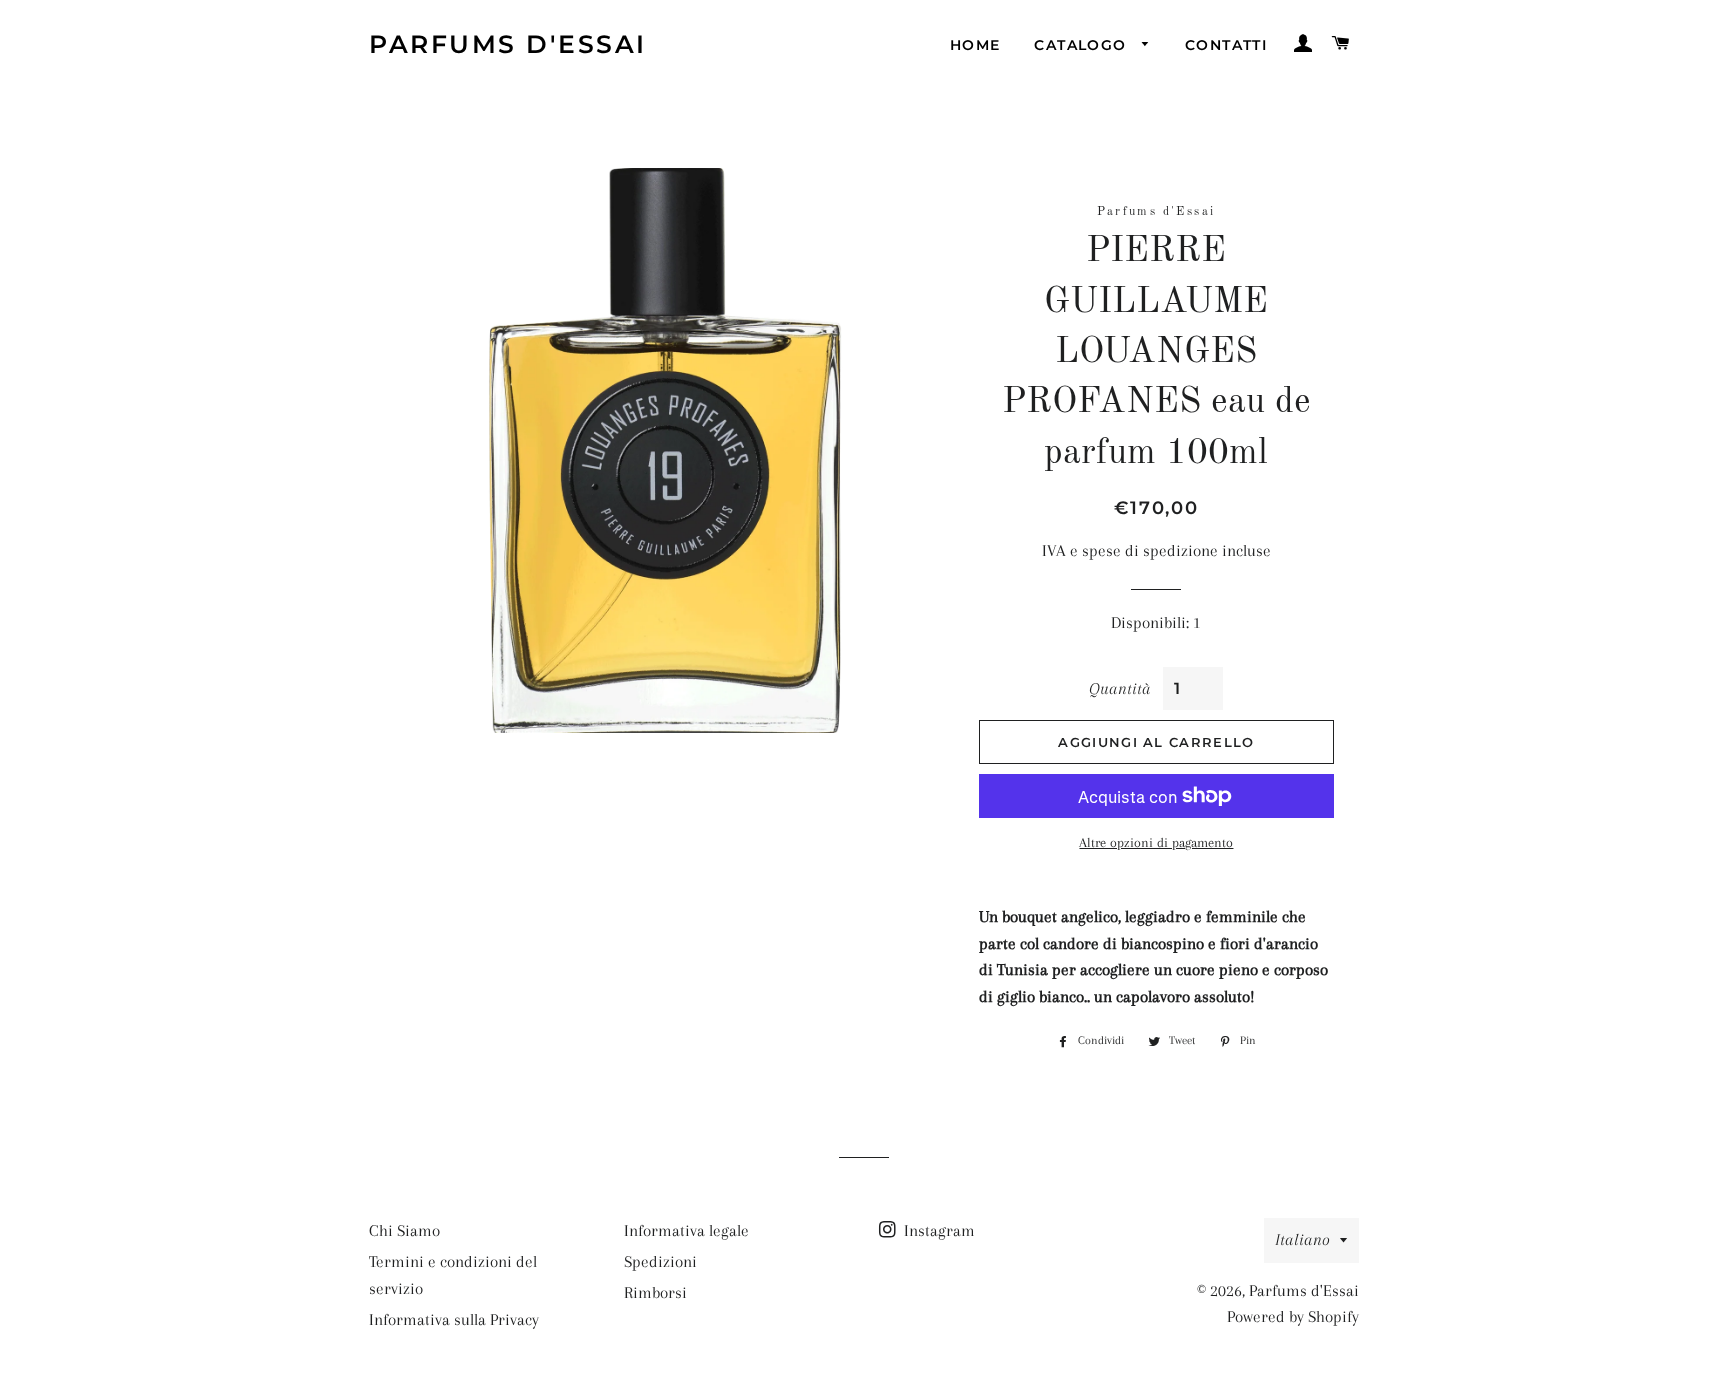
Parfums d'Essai (508, 44)
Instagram (937, 1230)
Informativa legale (686, 1230)
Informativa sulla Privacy (454, 1319)
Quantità (1119, 688)
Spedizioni (660, 1261)
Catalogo (1083, 45)
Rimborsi (655, 1292)
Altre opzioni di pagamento (1156, 842)
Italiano (1302, 1239)
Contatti (1226, 45)
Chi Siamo (404, 1230)
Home (975, 45)
